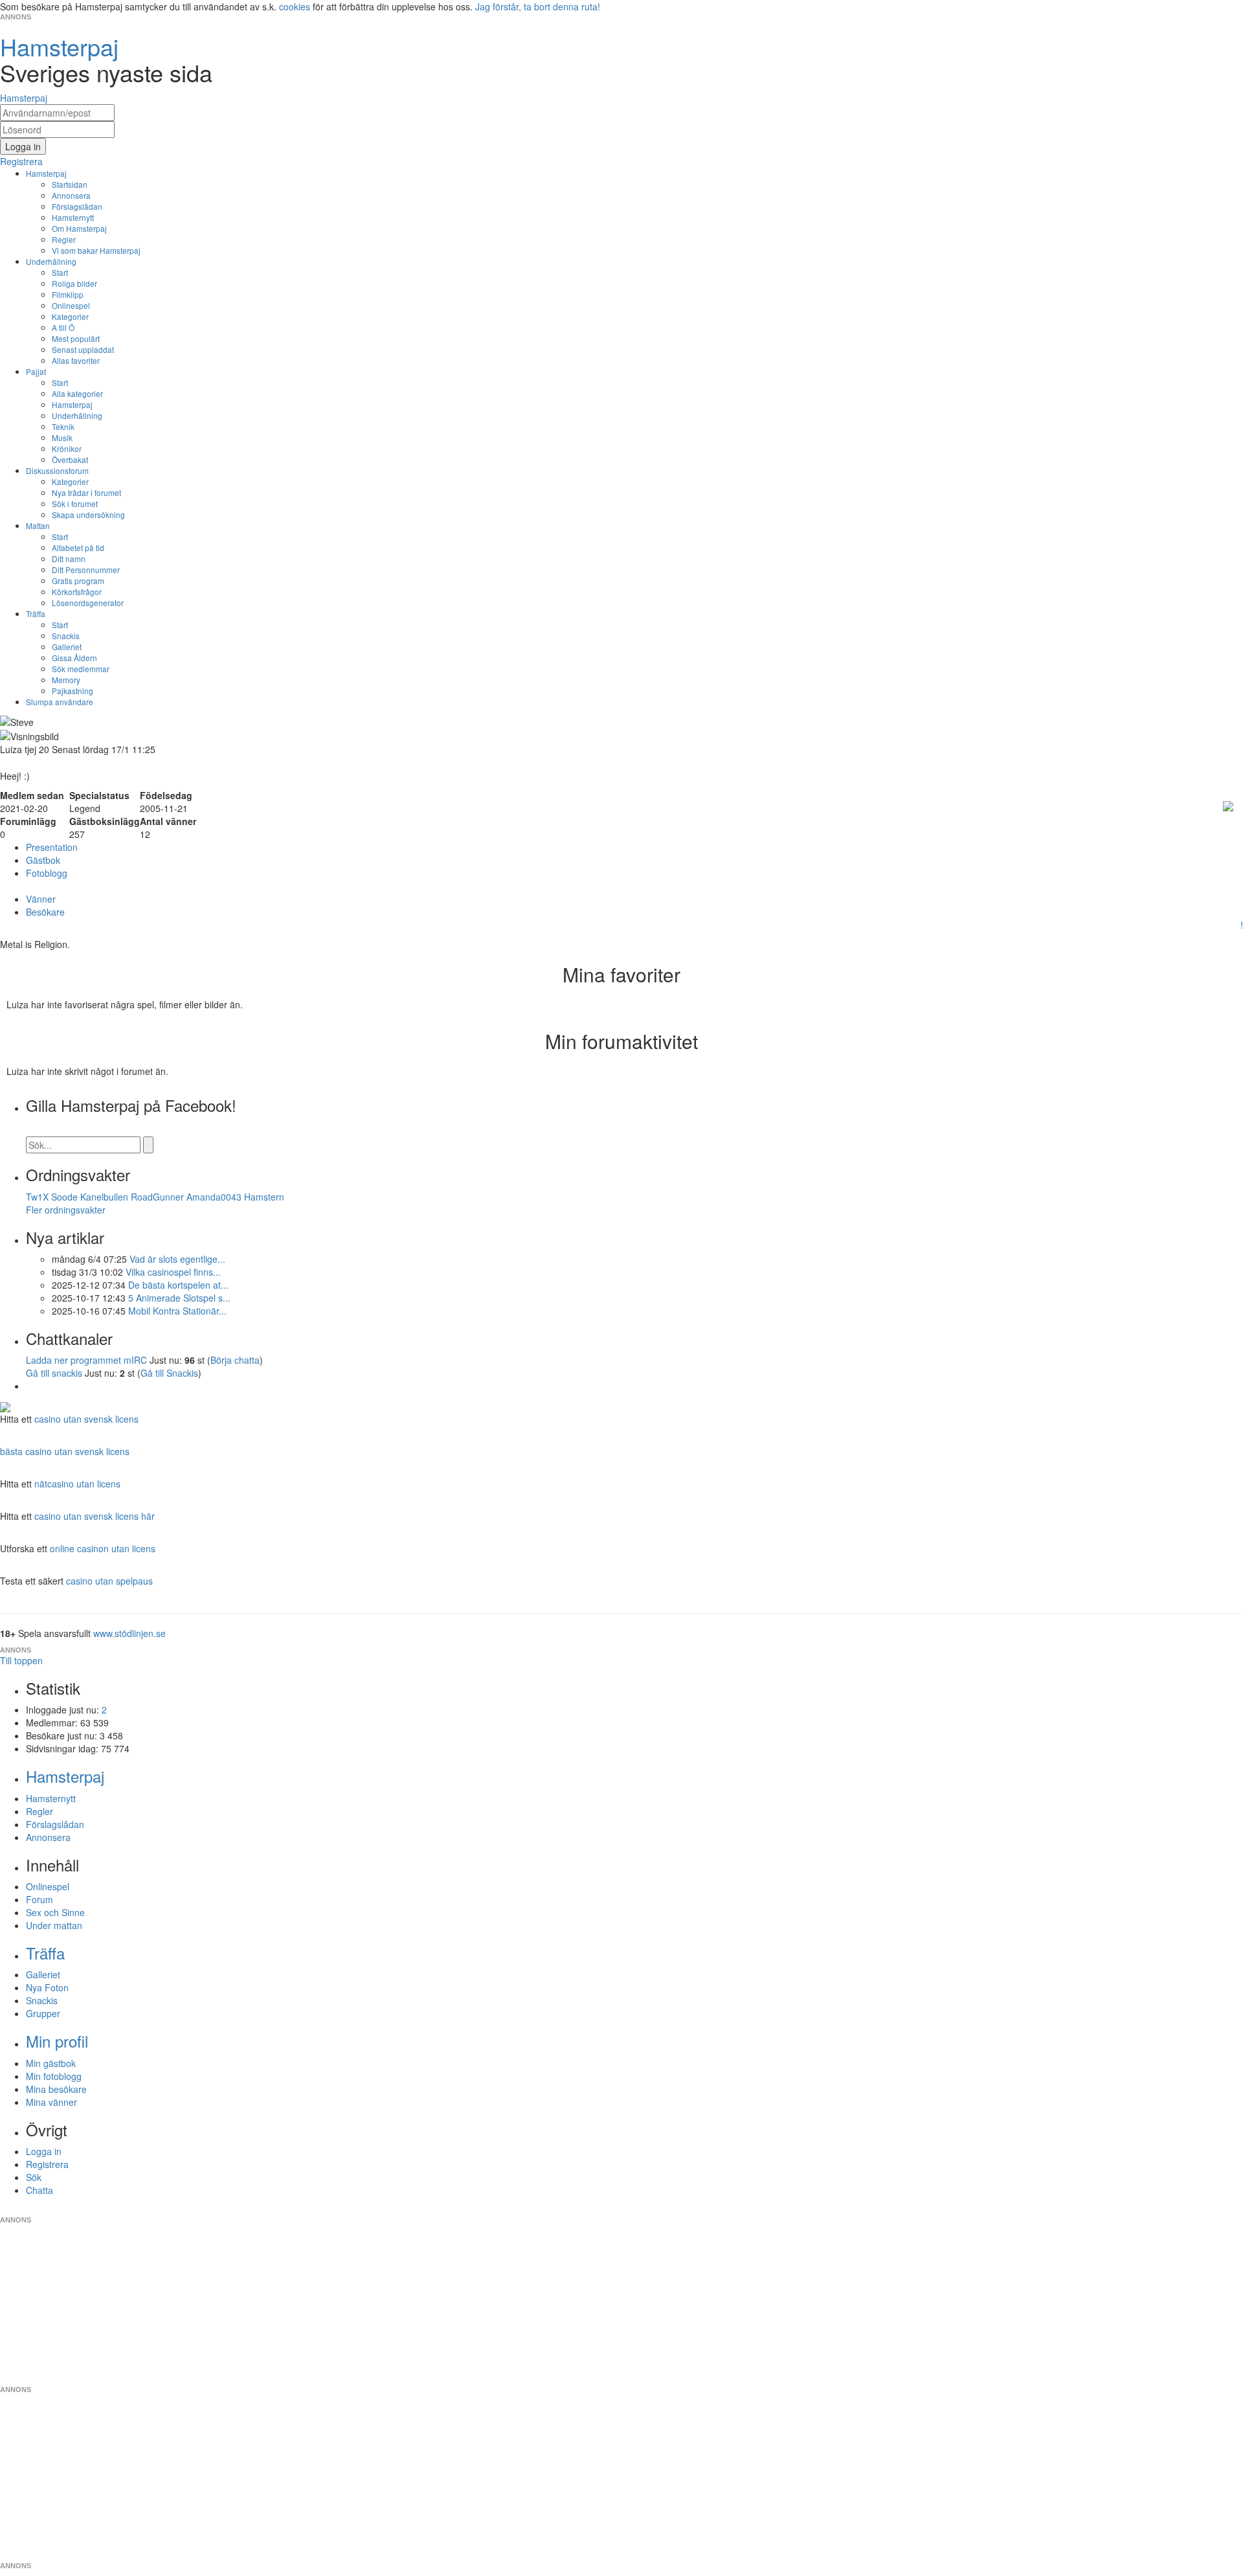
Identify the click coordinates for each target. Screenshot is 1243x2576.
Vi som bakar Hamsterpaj (96, 250)
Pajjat (36, 371)
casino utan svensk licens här (95, 1516)
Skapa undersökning (88, 514)
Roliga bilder (74, 283)
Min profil (57, 2041)
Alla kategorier (77, 393)
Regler (64, 239)
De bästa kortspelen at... (178, 1285)
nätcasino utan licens (77, 1484)
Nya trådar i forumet (86, 492)
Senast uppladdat (83, 349)
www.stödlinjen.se (129, 1633)
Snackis (66, 636)
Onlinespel (71, 305)
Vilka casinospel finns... (173, 1272)
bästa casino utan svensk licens (65, 1451)
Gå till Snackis (169, 1373)
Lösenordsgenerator (88, 603)
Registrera (47, 2164)
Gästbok (43, 860)
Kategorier (70, 316)
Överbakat (70, 459)
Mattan (38, 525)
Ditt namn (69, 559)
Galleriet (67, 647)
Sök (34, 2177)
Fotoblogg (47, 873)
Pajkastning (73, 691)
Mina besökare (56, 2089)
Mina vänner (51, 2102)
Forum (39, 1899)
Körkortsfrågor (77, 592)
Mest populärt (76, 338)
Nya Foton (47, 1987)
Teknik (63, 426)
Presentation (52, 847)
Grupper (43, 2013)
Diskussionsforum (57, 470)
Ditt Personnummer (86, 570)
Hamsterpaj (46, 173)
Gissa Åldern (74, 658)
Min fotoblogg (54, 2076)
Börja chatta (235, 1360)
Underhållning (51, 261)
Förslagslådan (77, 206)
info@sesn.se (739, 2209)
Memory (66, 680)
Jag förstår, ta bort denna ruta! (538, 6)
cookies (295, 6)
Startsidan (70, 184)
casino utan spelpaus (109, 1581)
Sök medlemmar (81, 669)
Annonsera (71, 195)
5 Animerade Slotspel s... (179, 1298)
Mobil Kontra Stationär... (177, 1311)
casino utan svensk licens (86, 1419)
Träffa (36, 614)
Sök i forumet (75, 503)
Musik (62, 437)
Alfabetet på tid (78, 548)
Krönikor (67, 448)
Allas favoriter (76, 360)
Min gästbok (51, 2063)
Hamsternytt (73, 217)
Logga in (44, 2151)
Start (60, 272)
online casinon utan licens (103, 1548)
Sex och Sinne (55, 1912)
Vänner (41, 899)
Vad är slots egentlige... (177, 1259)
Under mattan (54, 1925)
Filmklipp (68, 294)
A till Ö (63, 327)
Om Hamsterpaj (79, 228)
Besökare (45, 912)
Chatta (39, 2190)
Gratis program (78, 581)
